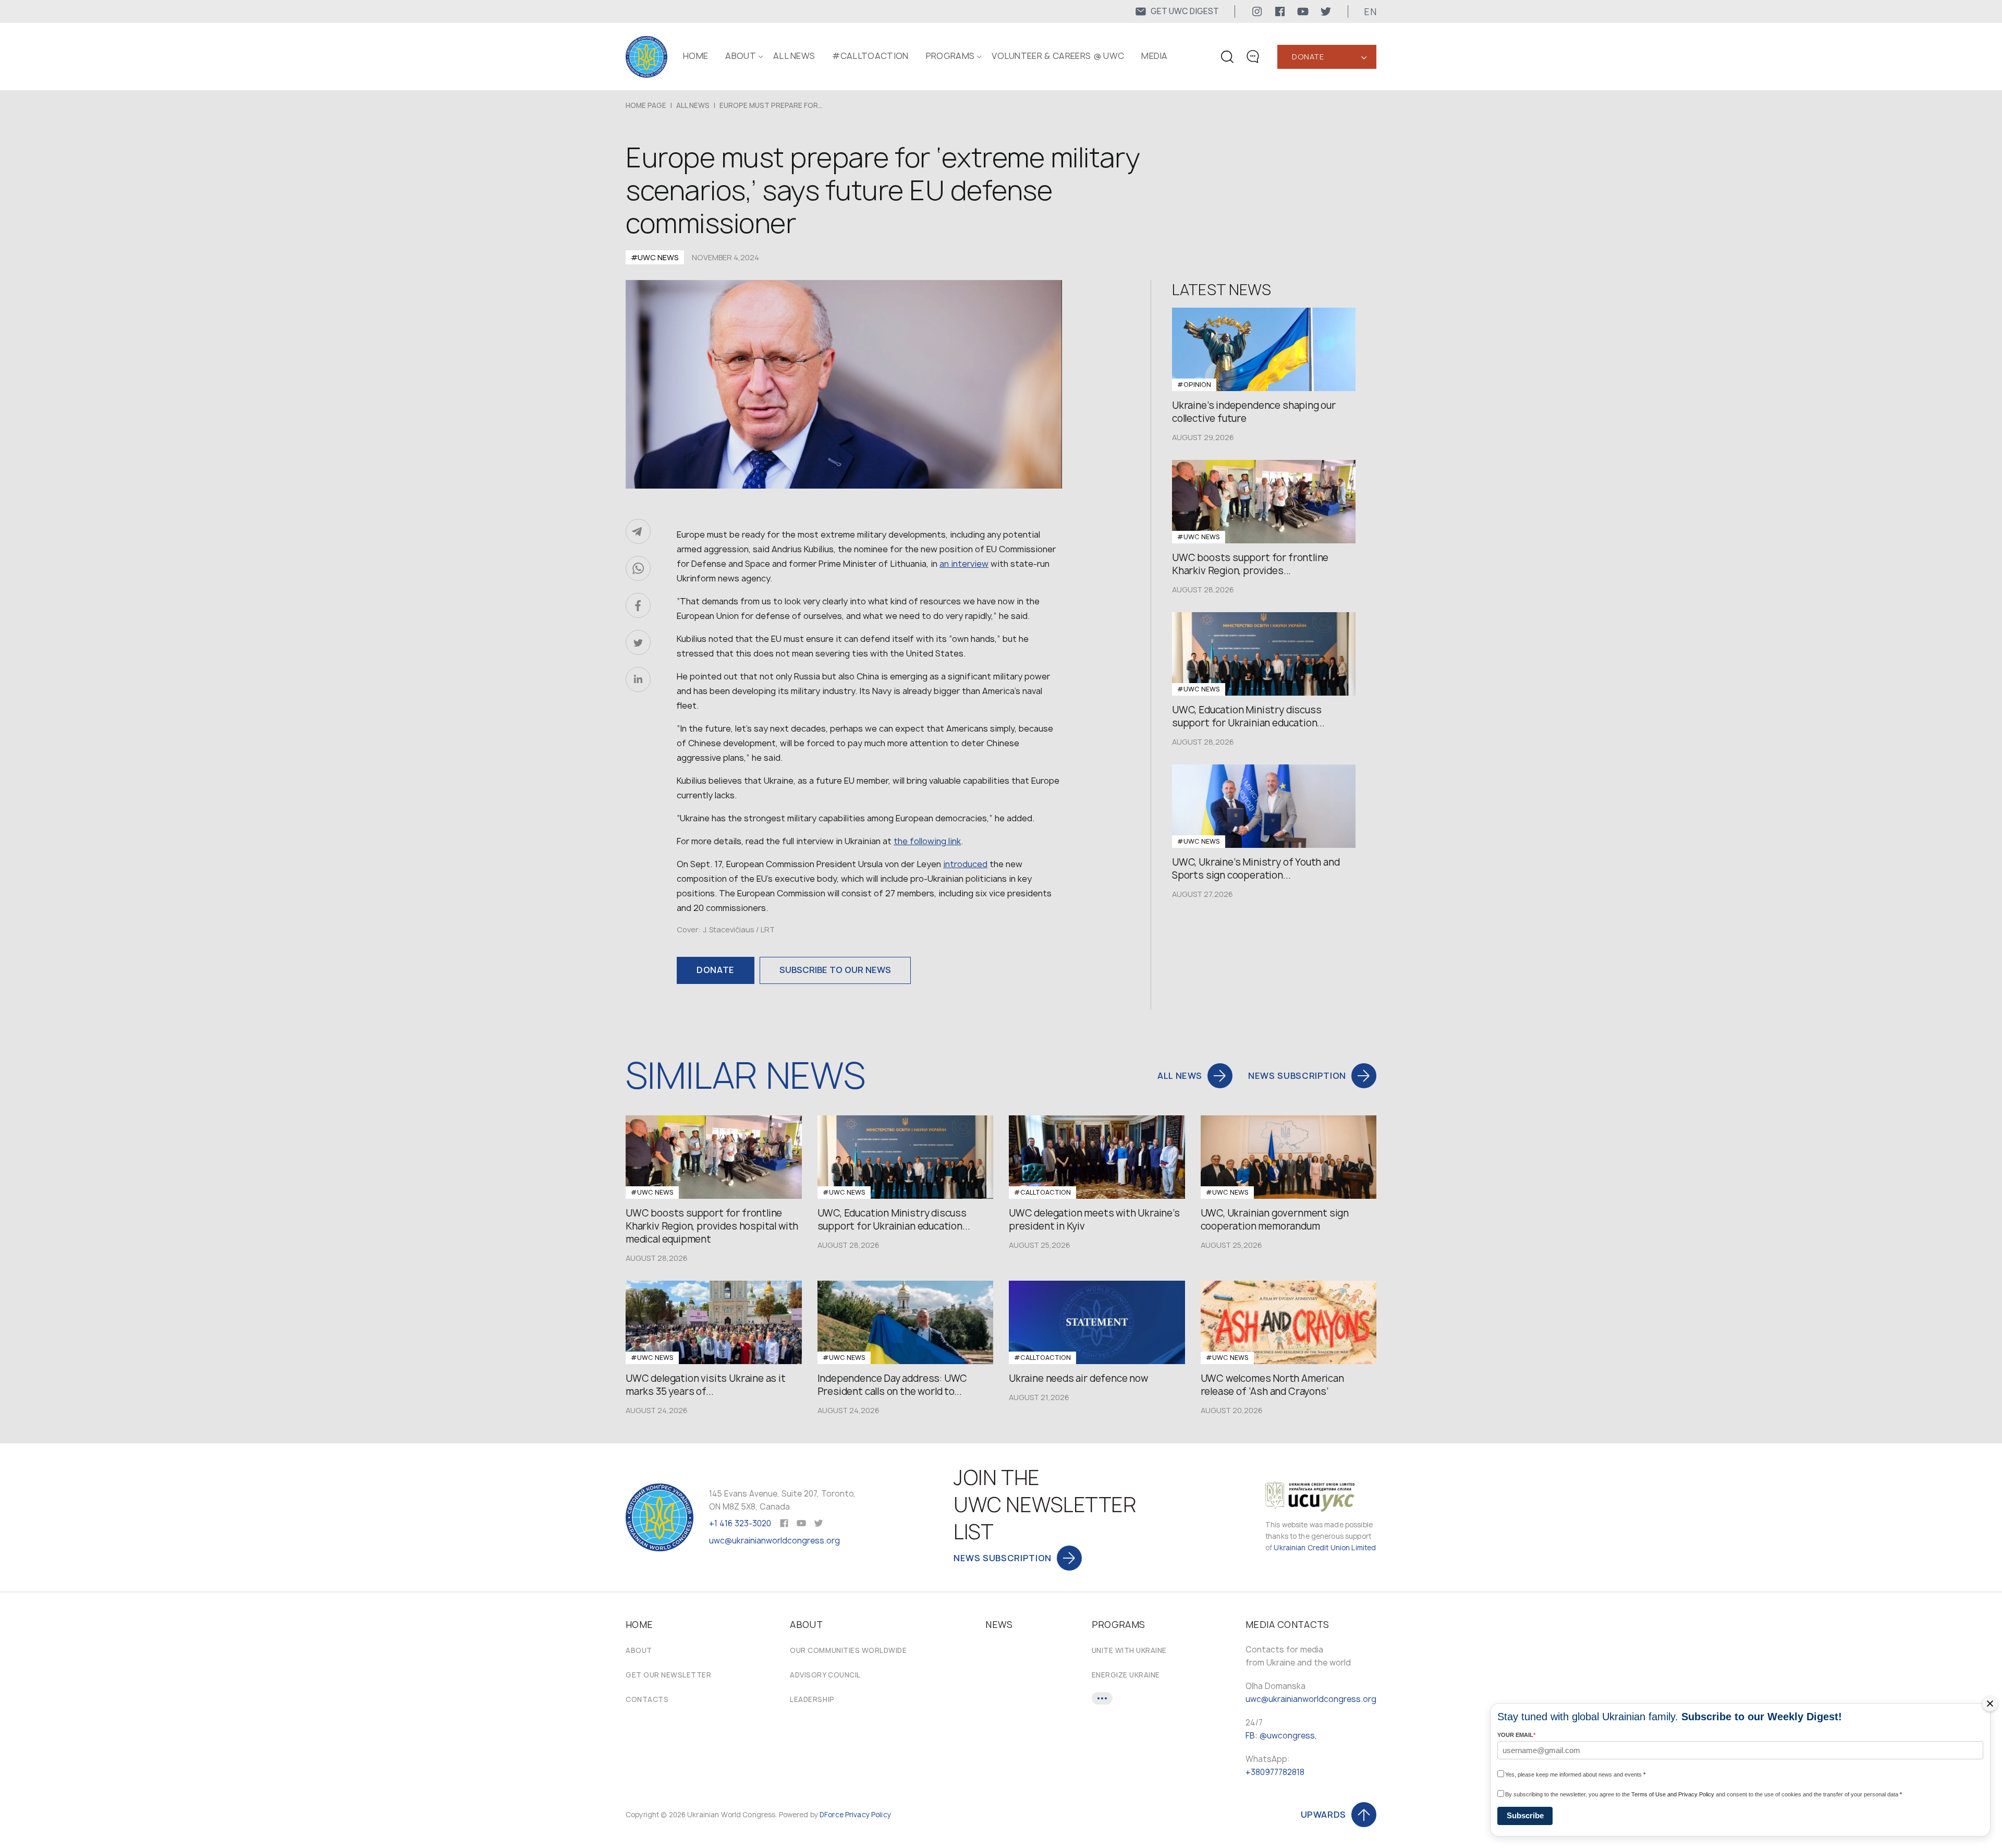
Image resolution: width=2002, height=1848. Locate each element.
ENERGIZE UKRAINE (1126, 1675)
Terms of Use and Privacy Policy (1673, 1794)
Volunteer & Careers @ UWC (1058, 56)
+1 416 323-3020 (740, 1523)
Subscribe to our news (835, 970)
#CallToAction (870, 56)
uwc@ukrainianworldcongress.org (774, 1541)
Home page (646, 105)
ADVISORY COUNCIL (825, 1675)
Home (695, 56)
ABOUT (741, 56)
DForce (832, 1815)
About (639, 1650)
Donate (1308, 57)
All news (794, 56)
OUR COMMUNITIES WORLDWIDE (848, 1650)
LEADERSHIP (812, 1699)
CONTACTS (647, 1699)
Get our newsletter (668, 1675)
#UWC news (655, 257)
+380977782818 (1275, 1772)
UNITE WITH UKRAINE (1129, 1650)
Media (1155, 56)
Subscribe (1525, 1815)
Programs (950, 56)
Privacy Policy (868, 1815)
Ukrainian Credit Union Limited (1325, 1548)
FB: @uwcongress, (1281, 1736)
